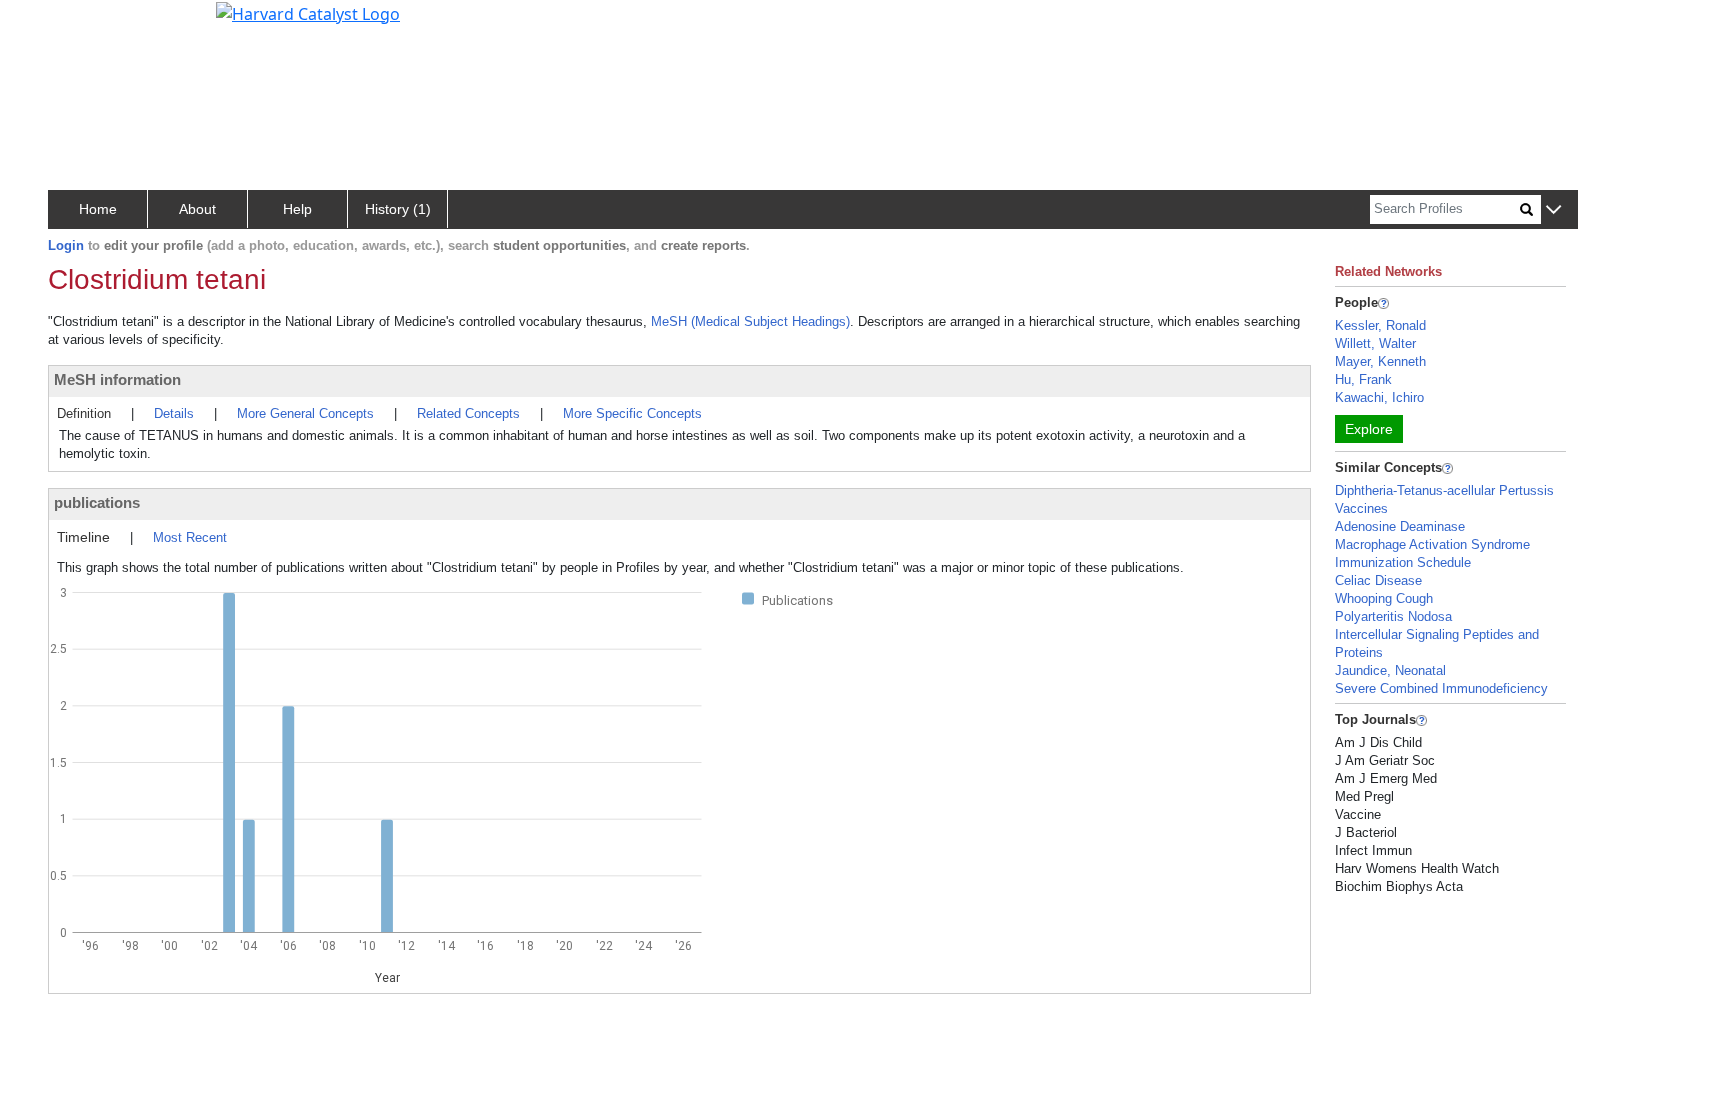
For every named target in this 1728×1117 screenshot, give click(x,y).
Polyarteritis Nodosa (1393, 616)
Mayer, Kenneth (1380, 361)
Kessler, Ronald (1380, 325)
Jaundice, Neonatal (1390, 670)
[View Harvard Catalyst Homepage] (308, 12)
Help (297, 209)
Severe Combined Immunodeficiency (1441, 688)
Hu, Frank (1363, 379)
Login (66, 245)
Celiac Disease (1378, 580)
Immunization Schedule (1403, 562)
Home (98, 209)
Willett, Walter (1375, 343)
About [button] (197, 209)
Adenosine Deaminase (1400, 526)
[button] (1553, 210)
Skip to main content (83, 24)
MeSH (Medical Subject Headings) (750, 321)
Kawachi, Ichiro (1379, 397)
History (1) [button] (398, 209)
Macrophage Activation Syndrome (1432, 544)
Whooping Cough (1384, 598)
